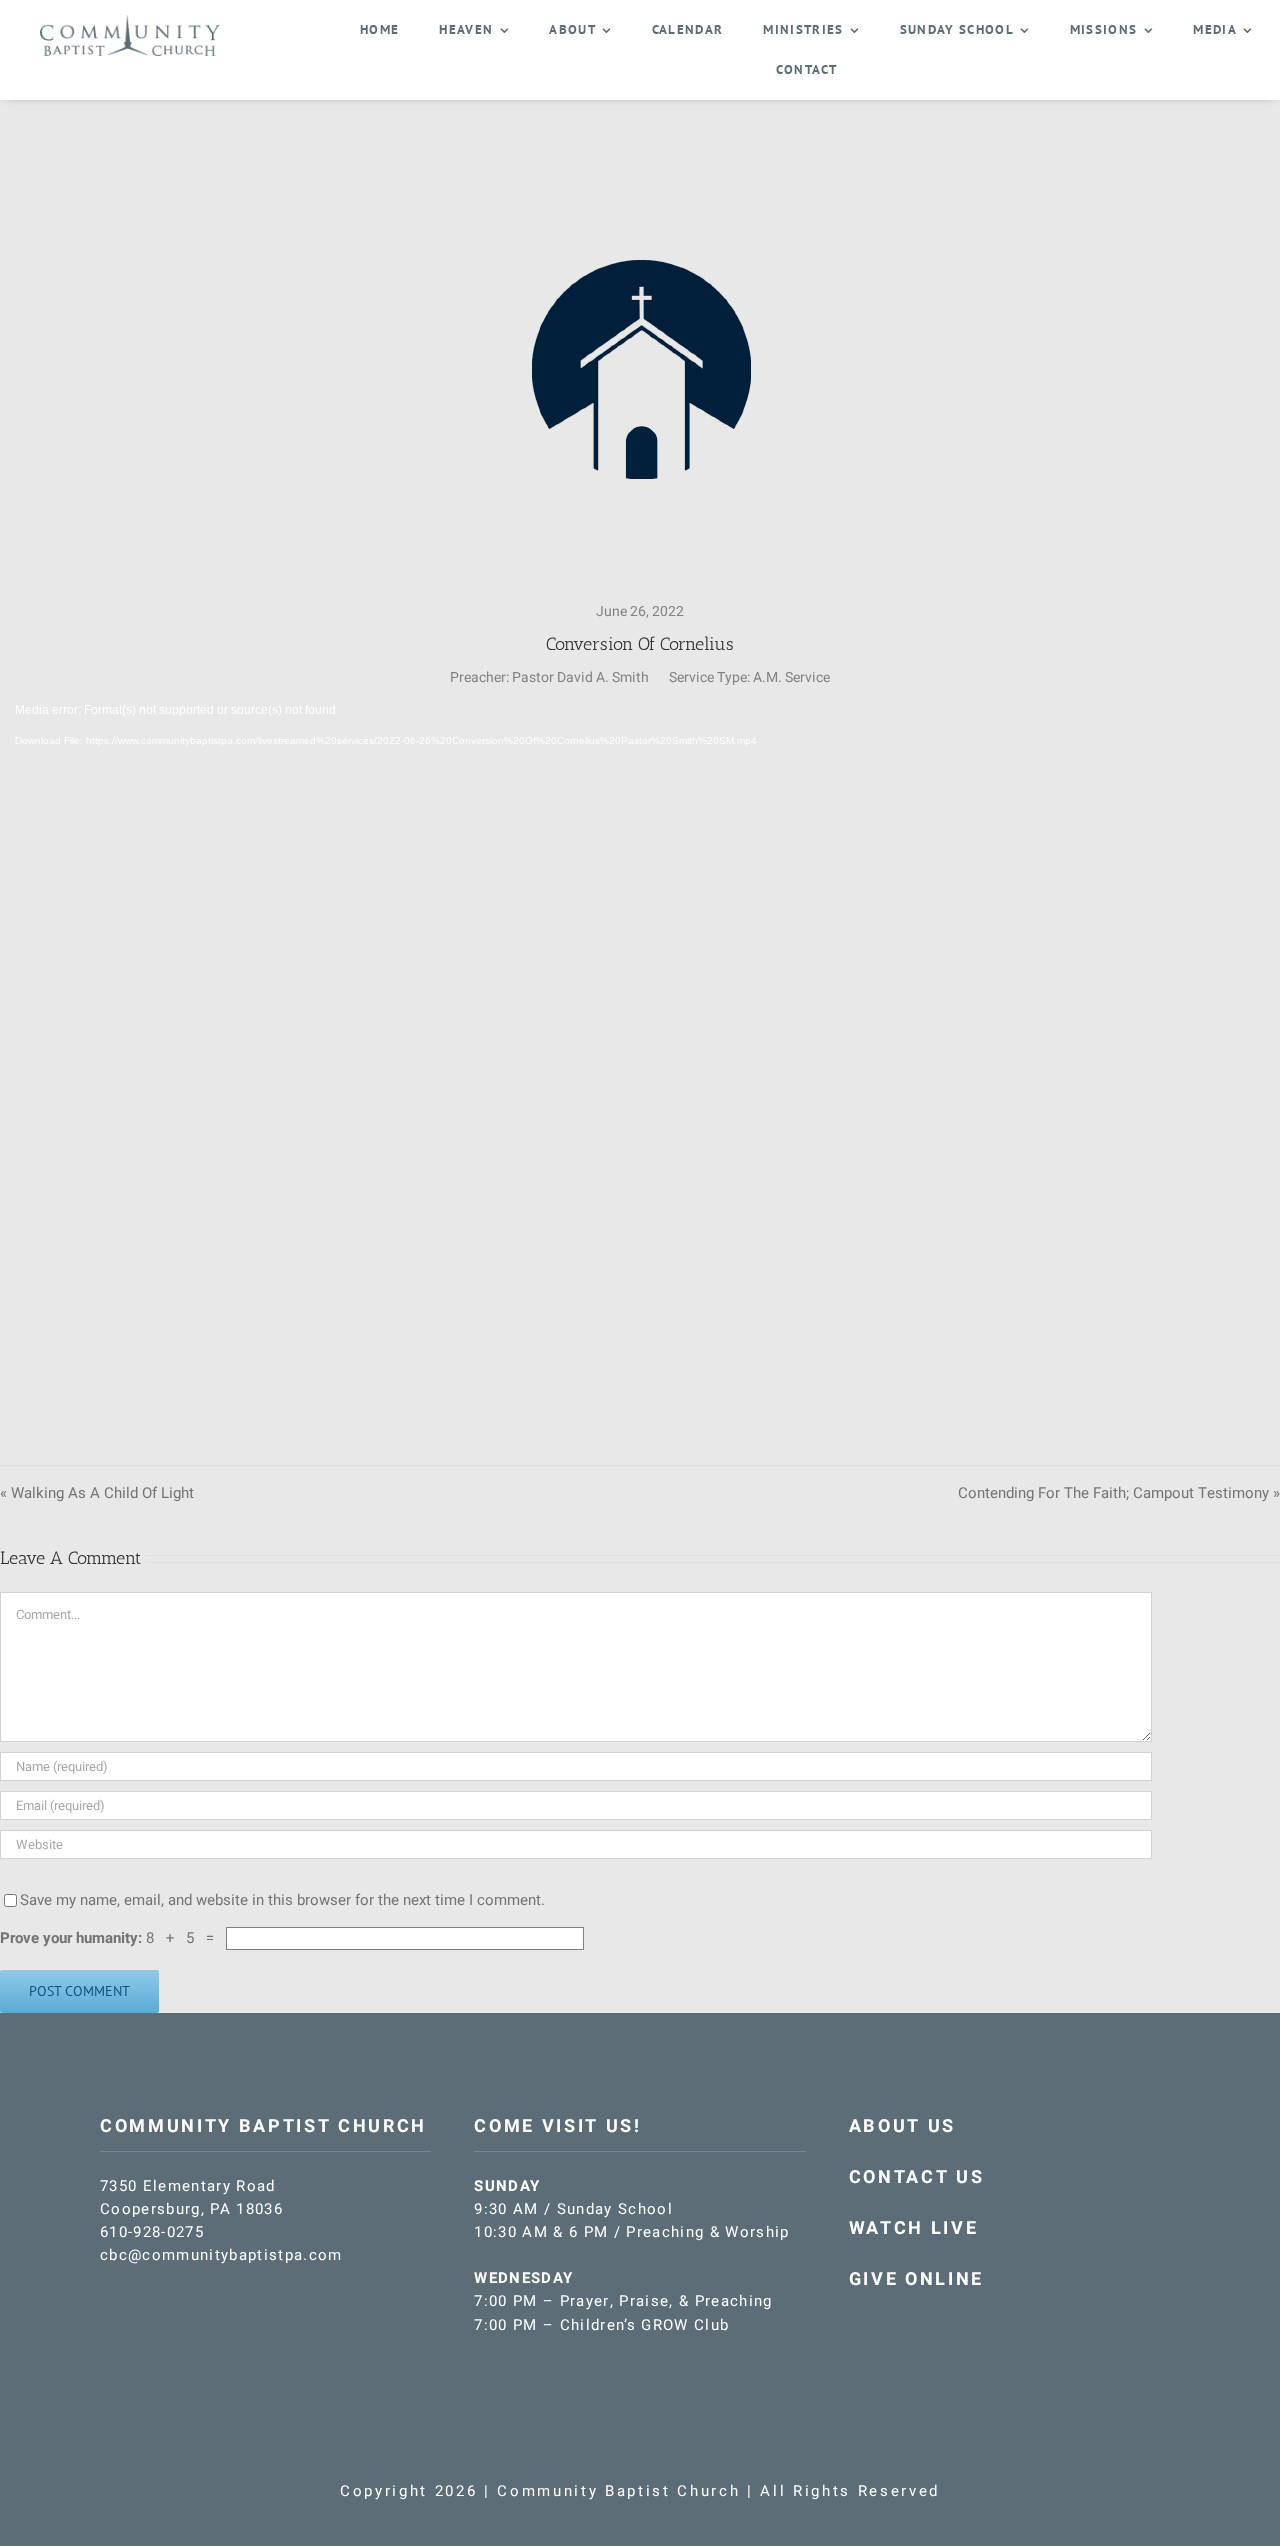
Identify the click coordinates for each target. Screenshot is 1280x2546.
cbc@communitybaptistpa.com (221, 2255)
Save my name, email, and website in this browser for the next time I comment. (282, 1900)
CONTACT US (917, 2177)
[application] (640, 1061)
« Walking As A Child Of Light (97, 1493)
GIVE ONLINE (916, 2279)
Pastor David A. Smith (580, 677)
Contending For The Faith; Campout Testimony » (1119, 1493)
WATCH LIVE (914, 2228)
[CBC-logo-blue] (130, 22)
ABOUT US (902, 2126)
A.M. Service (791, 677)
